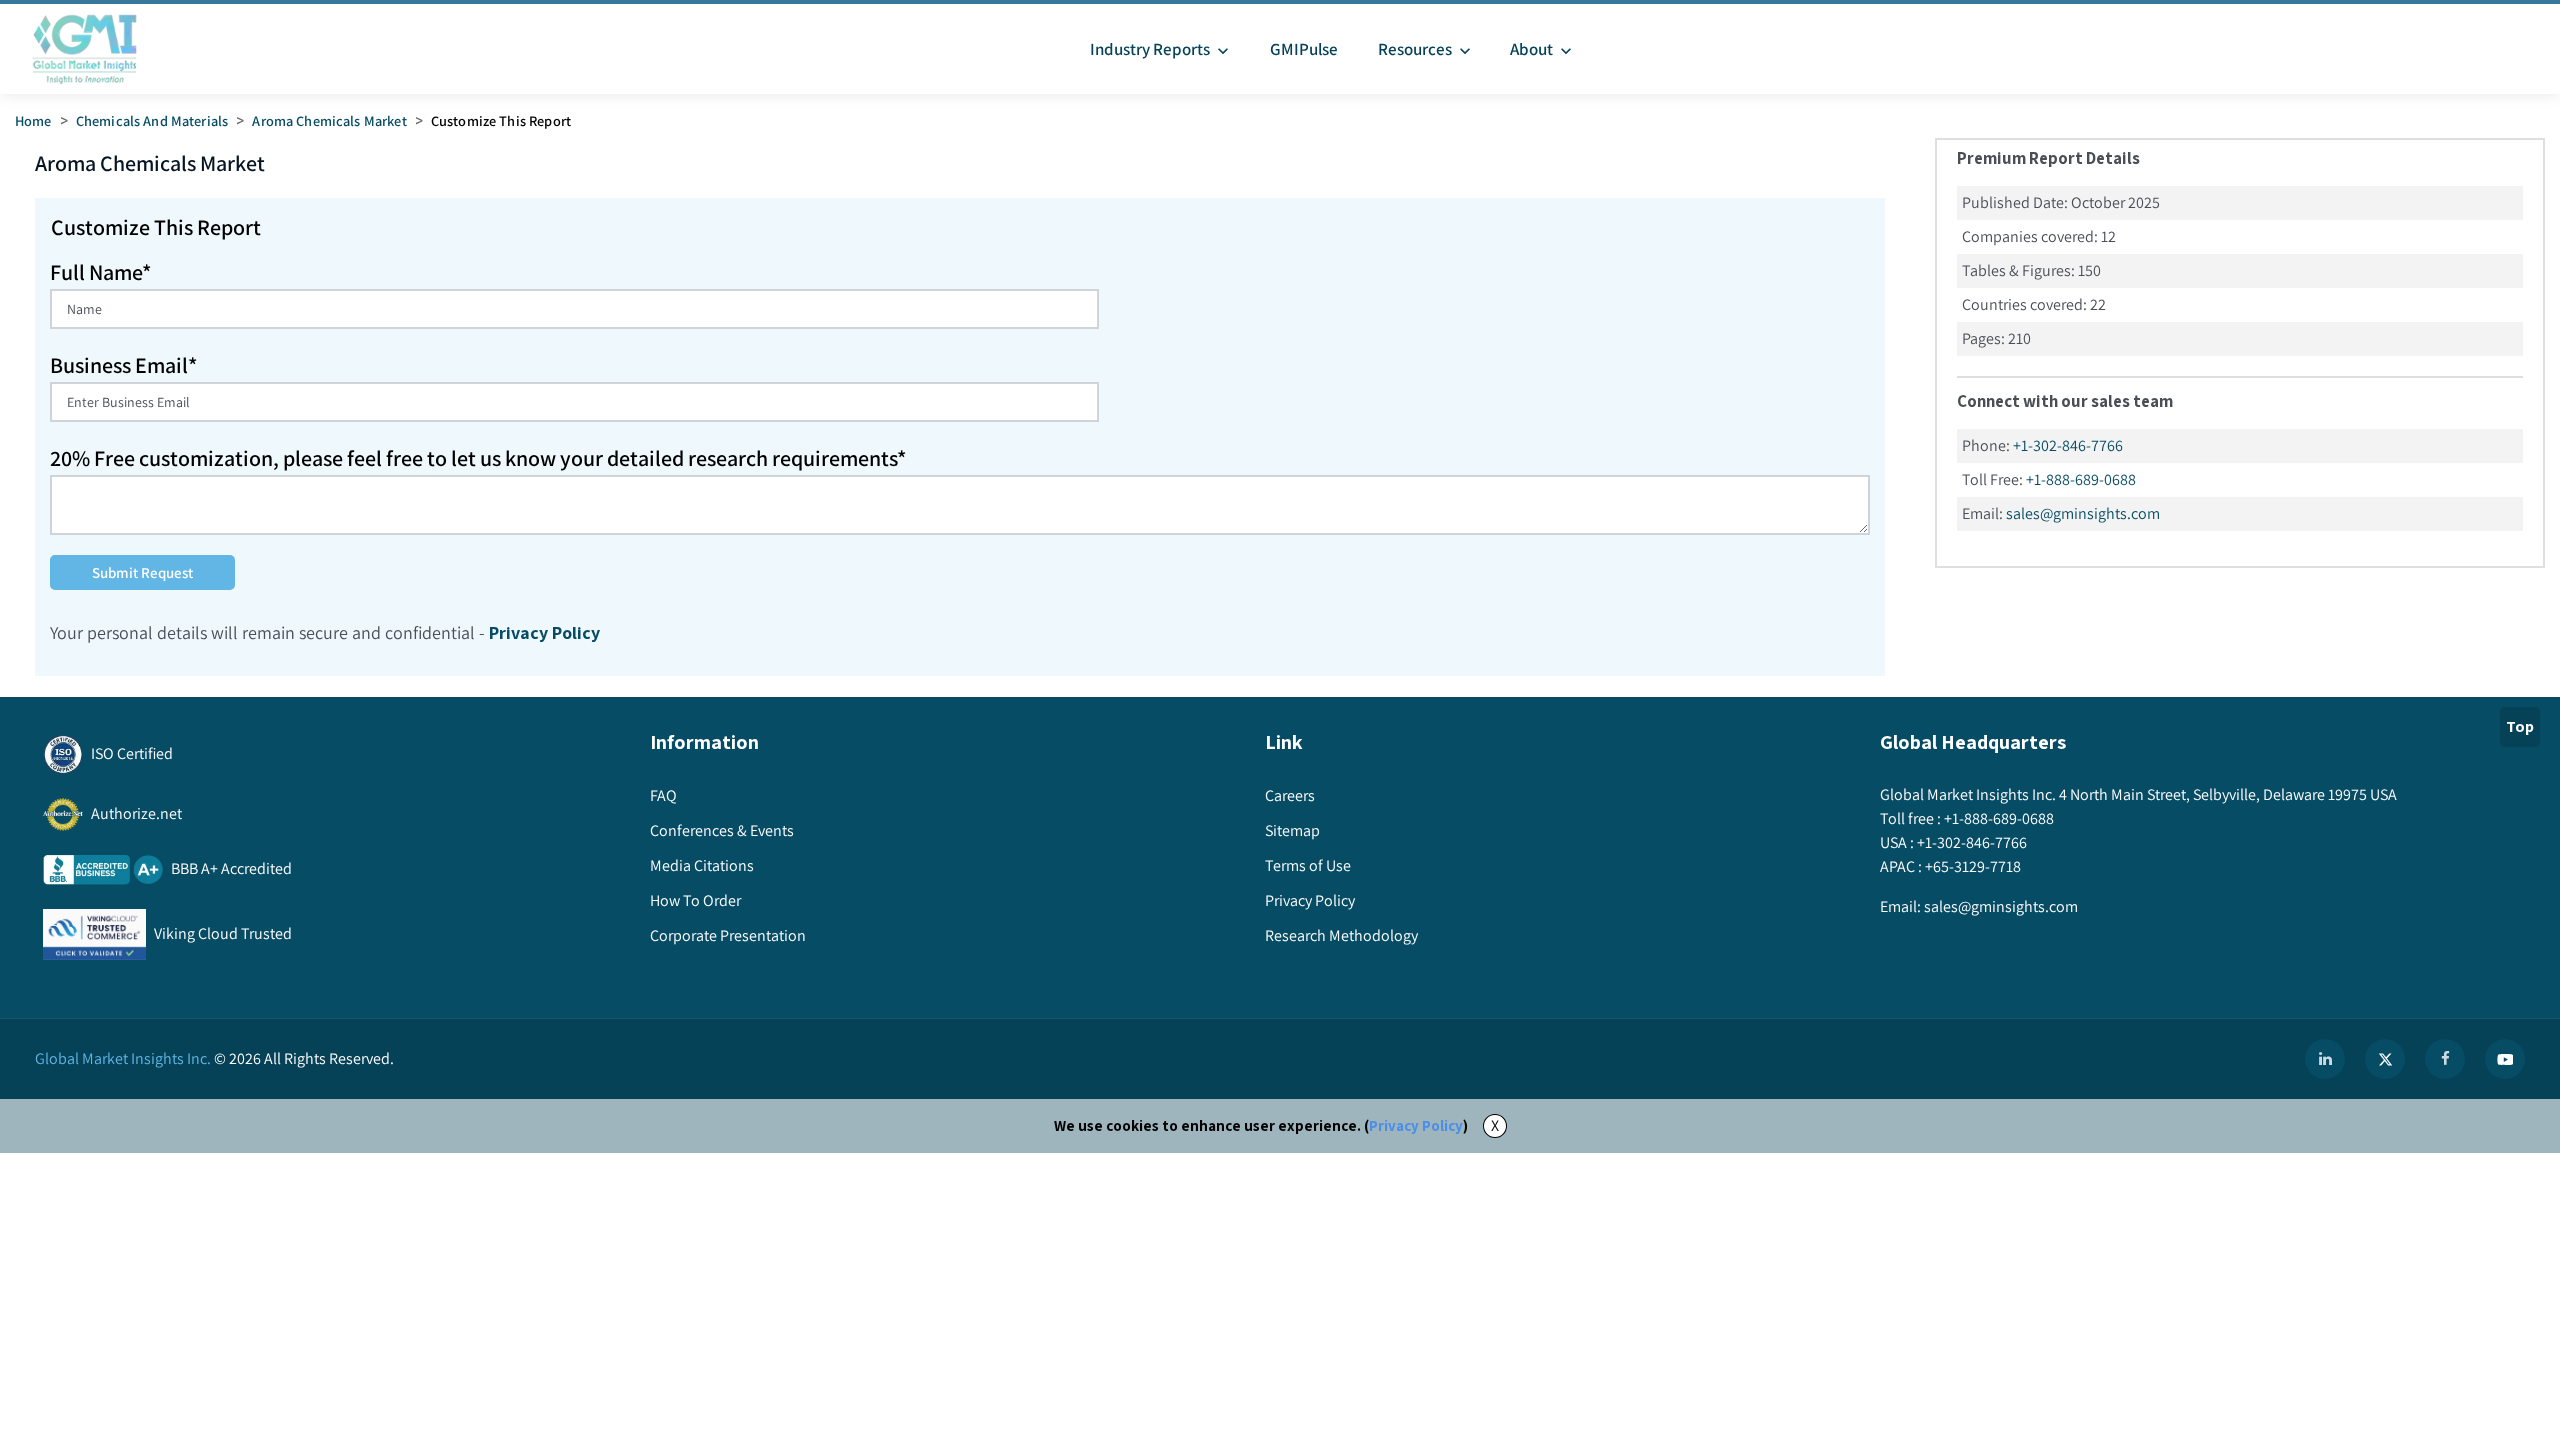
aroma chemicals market (329, 120)
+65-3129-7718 (1973, 866)
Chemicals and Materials (152, 120)
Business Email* (123, 365)
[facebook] (2445, 1059)
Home (33, 120)
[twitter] (2385, 1059)
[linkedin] (2325, 1059)
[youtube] (2505, 1059)
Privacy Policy (1416, 1125)
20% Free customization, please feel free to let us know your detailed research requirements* (478, 458)
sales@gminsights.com (2083, 513)
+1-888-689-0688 (2081, 479)
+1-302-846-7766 (2068, 445)
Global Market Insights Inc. (123, 1058)
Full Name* (100, 272)
